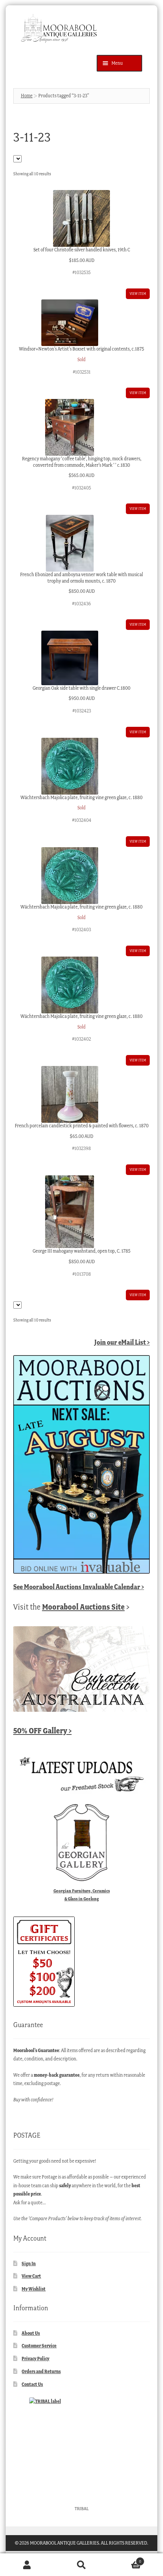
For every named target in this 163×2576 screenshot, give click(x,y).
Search (81, 2565)
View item (138, 294)
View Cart (31, 2276)
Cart (125, 2559)
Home (27, 96)
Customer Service (39, 2346)
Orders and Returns (41, 2371)
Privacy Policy (35, 2359)
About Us (31, 2333)
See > (79, 1587)
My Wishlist (34, 2289)
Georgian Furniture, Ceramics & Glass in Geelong (82, 1895)
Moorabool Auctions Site (83, 1607)
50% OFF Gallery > (42, 1731)
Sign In (29, 2264)
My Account (27, 2565)
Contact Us (32, 2384)
